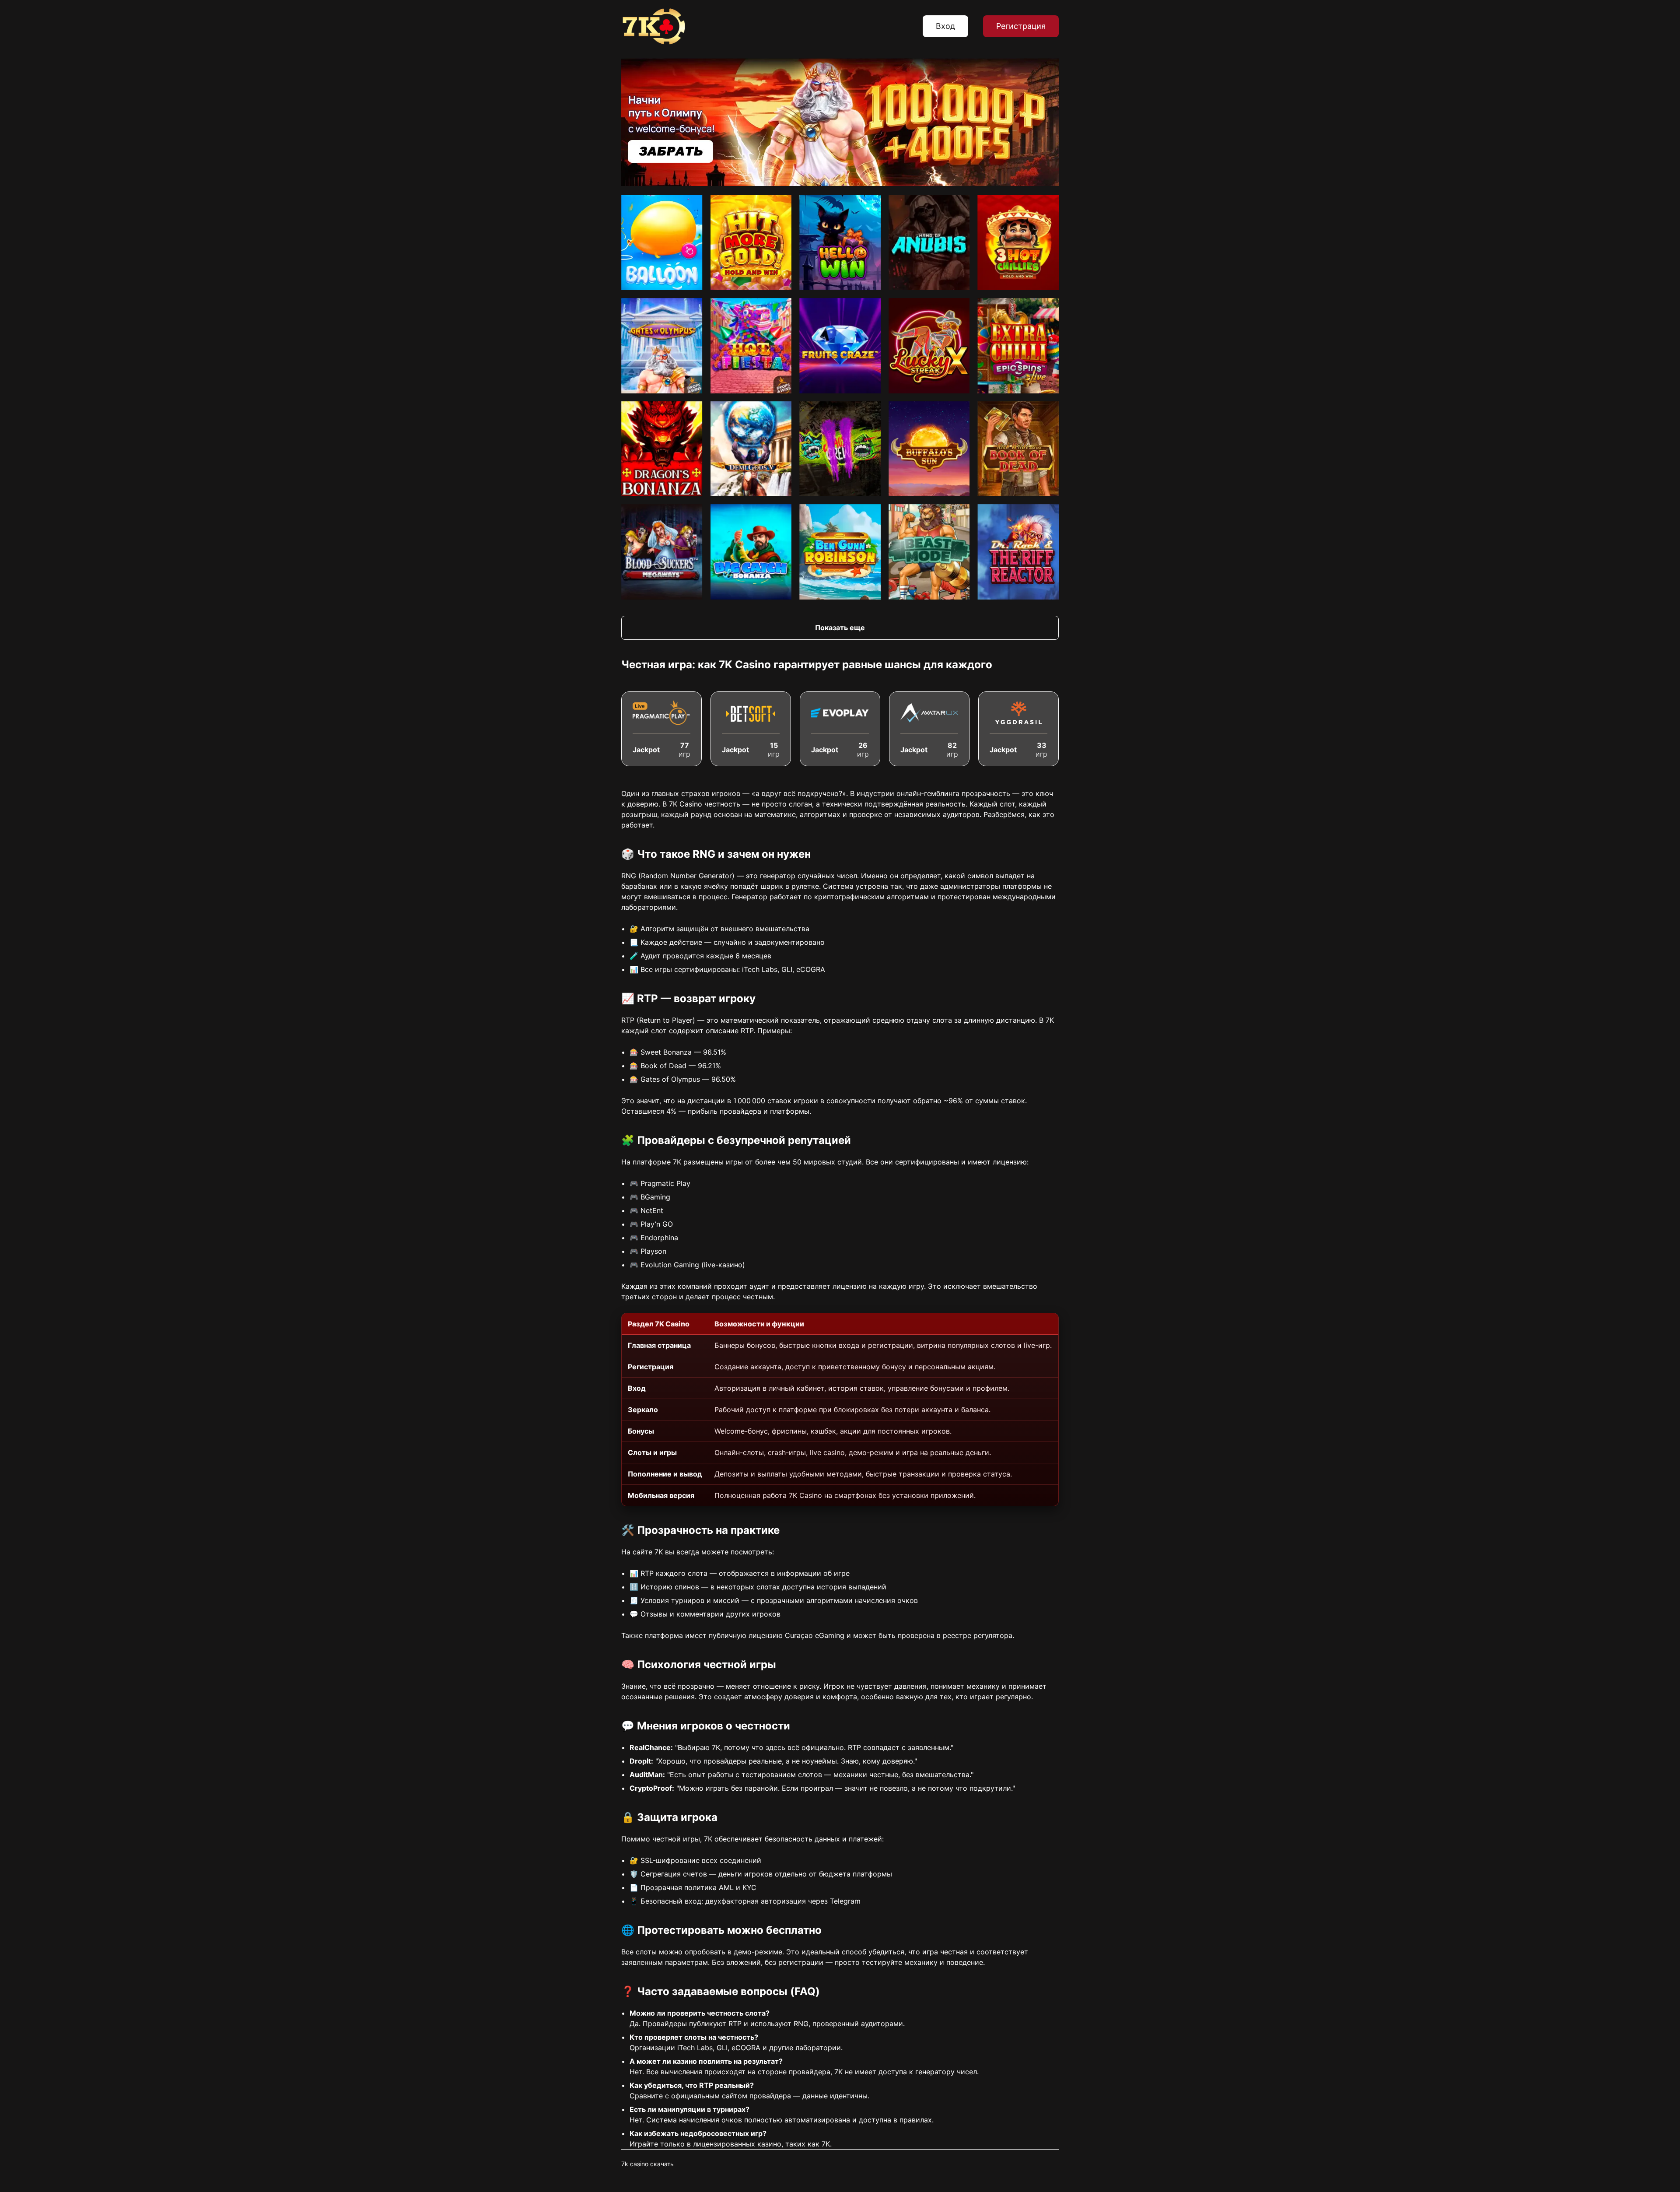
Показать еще (840, 628)
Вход (945, 26)
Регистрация (1021, 26)
